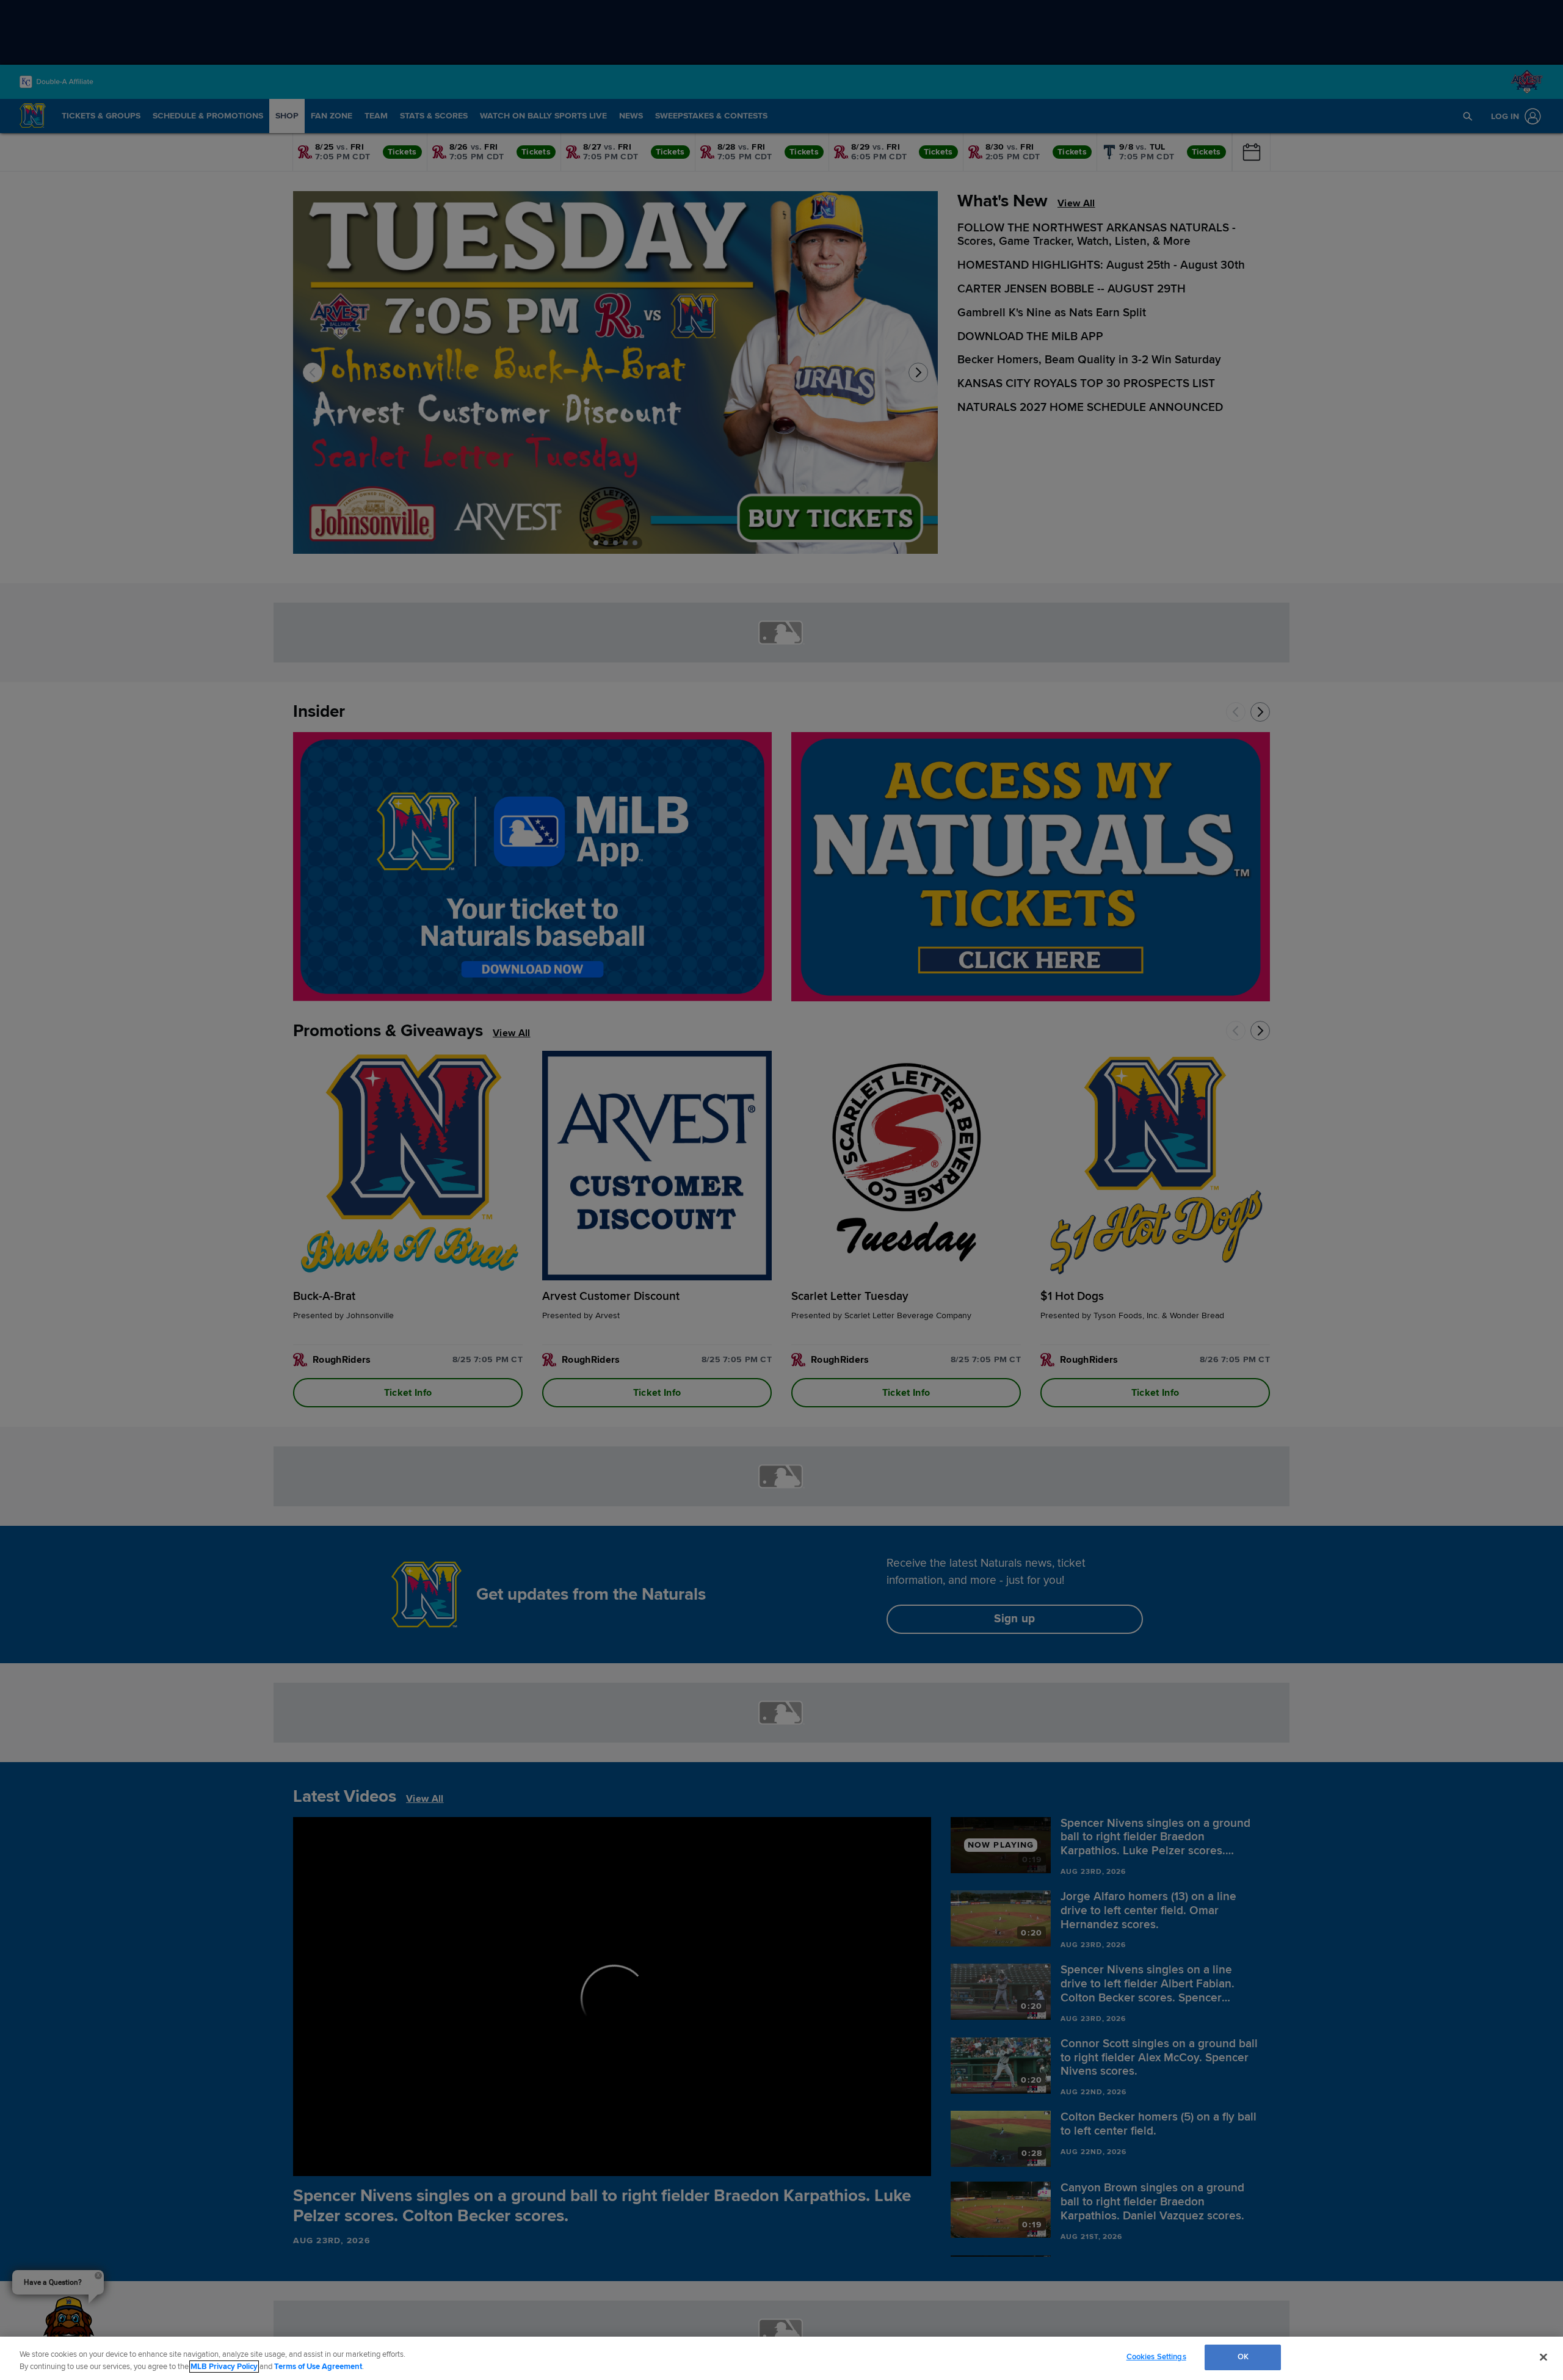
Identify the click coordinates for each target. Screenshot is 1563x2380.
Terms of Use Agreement (318, 2367)
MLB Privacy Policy (224, 2367)
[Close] (1543, 2357)
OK (1243, 2357)
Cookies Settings (1156, 2357)
